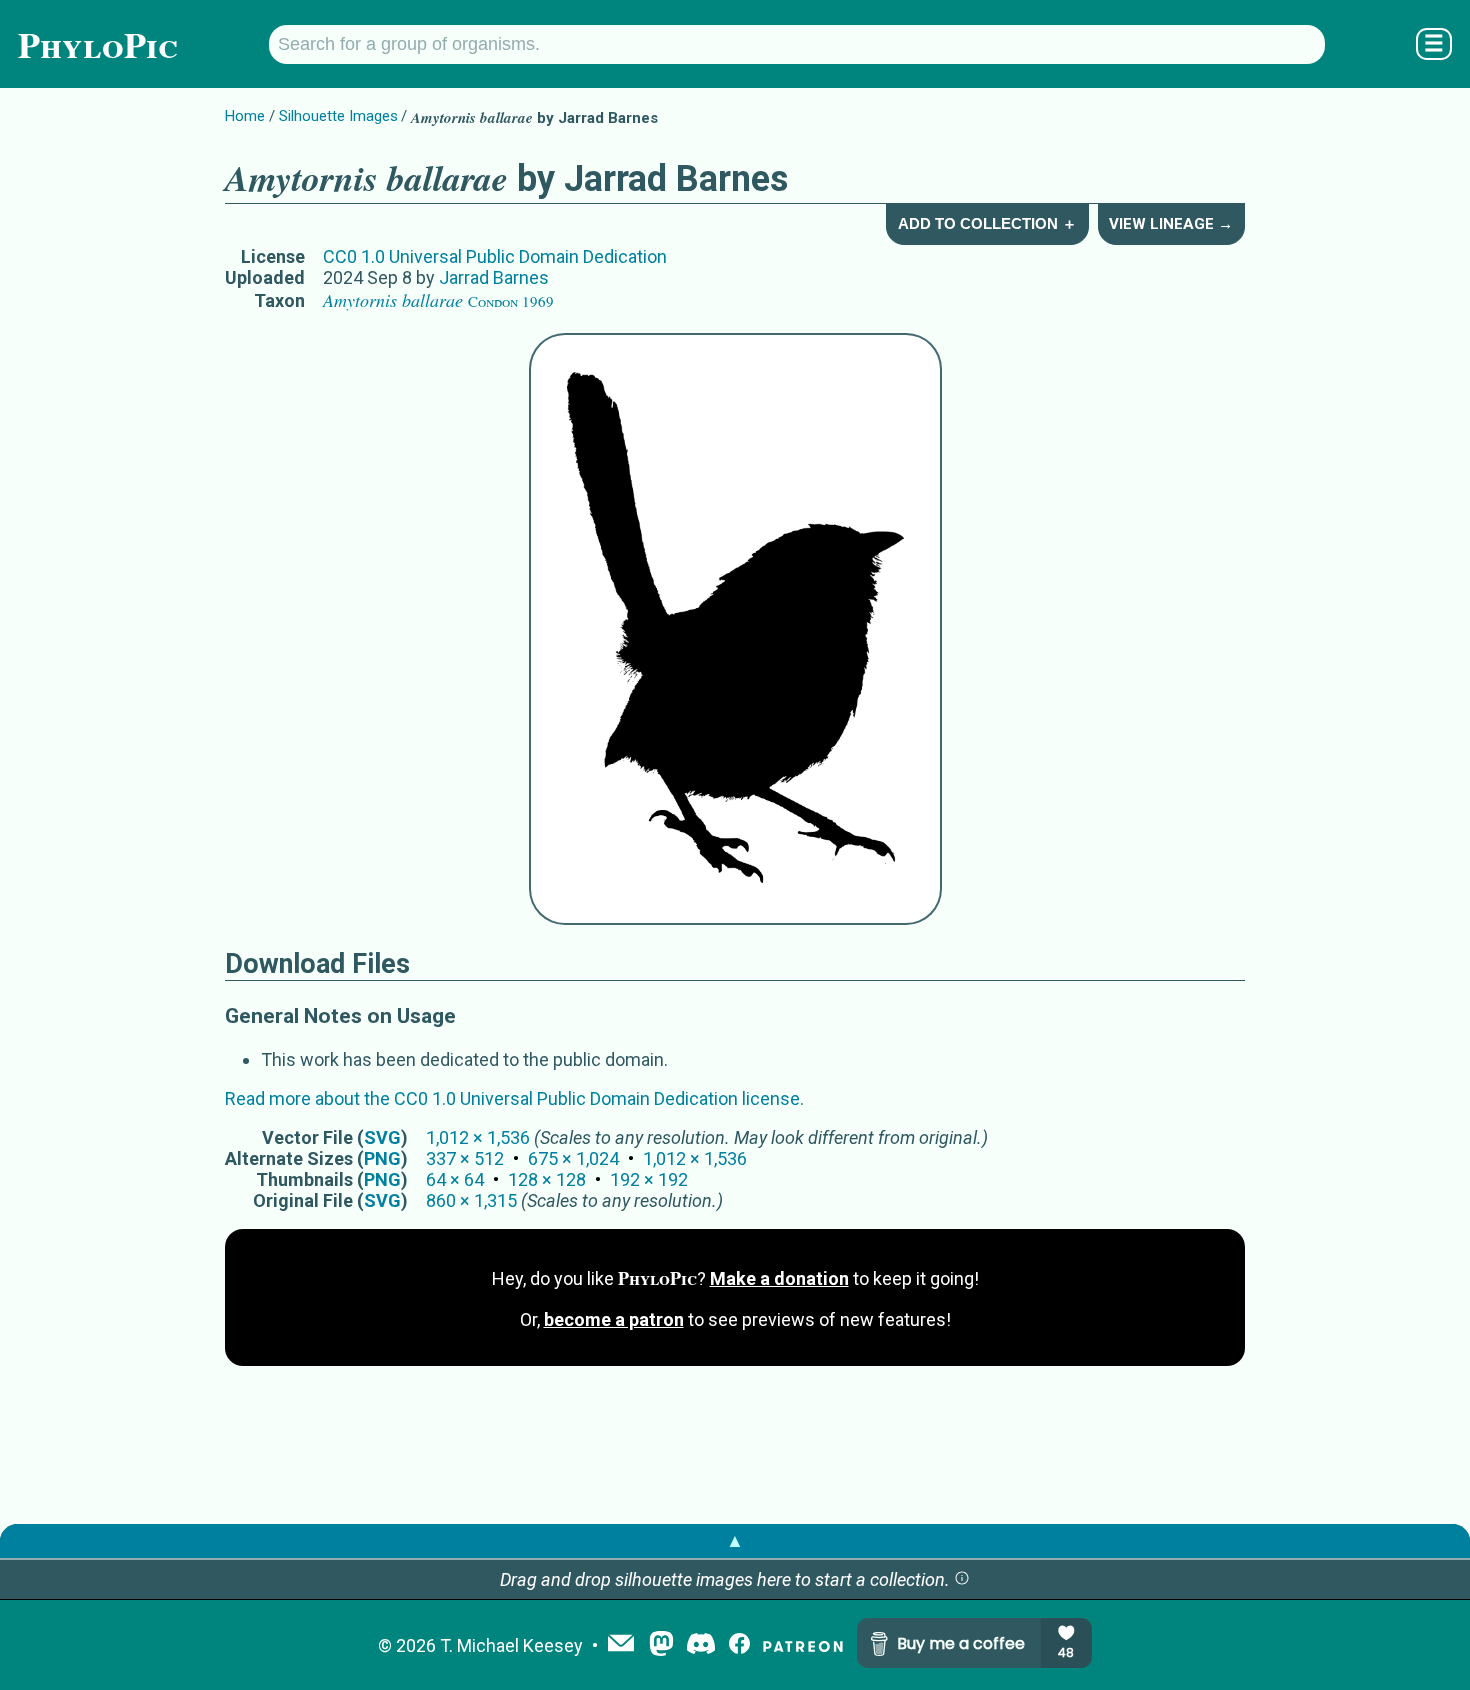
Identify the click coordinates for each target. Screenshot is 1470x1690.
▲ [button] (735, 1540)
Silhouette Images (338, 116)
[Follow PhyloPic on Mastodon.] (661, 1645)
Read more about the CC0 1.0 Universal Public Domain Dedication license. (514, 1098)
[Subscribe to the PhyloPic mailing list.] (621, 1645)
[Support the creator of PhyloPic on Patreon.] (803, 1645)
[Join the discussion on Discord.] (701, 1645)
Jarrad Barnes (494, 277)
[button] (962, 1579)
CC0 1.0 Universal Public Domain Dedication (495, 256)
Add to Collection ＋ (987, 223)
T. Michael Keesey (511, 1645)
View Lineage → (1171, 224)
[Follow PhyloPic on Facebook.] (739, 1645)
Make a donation (779, 1278)
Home (245, 116)
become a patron (614, 1319)
